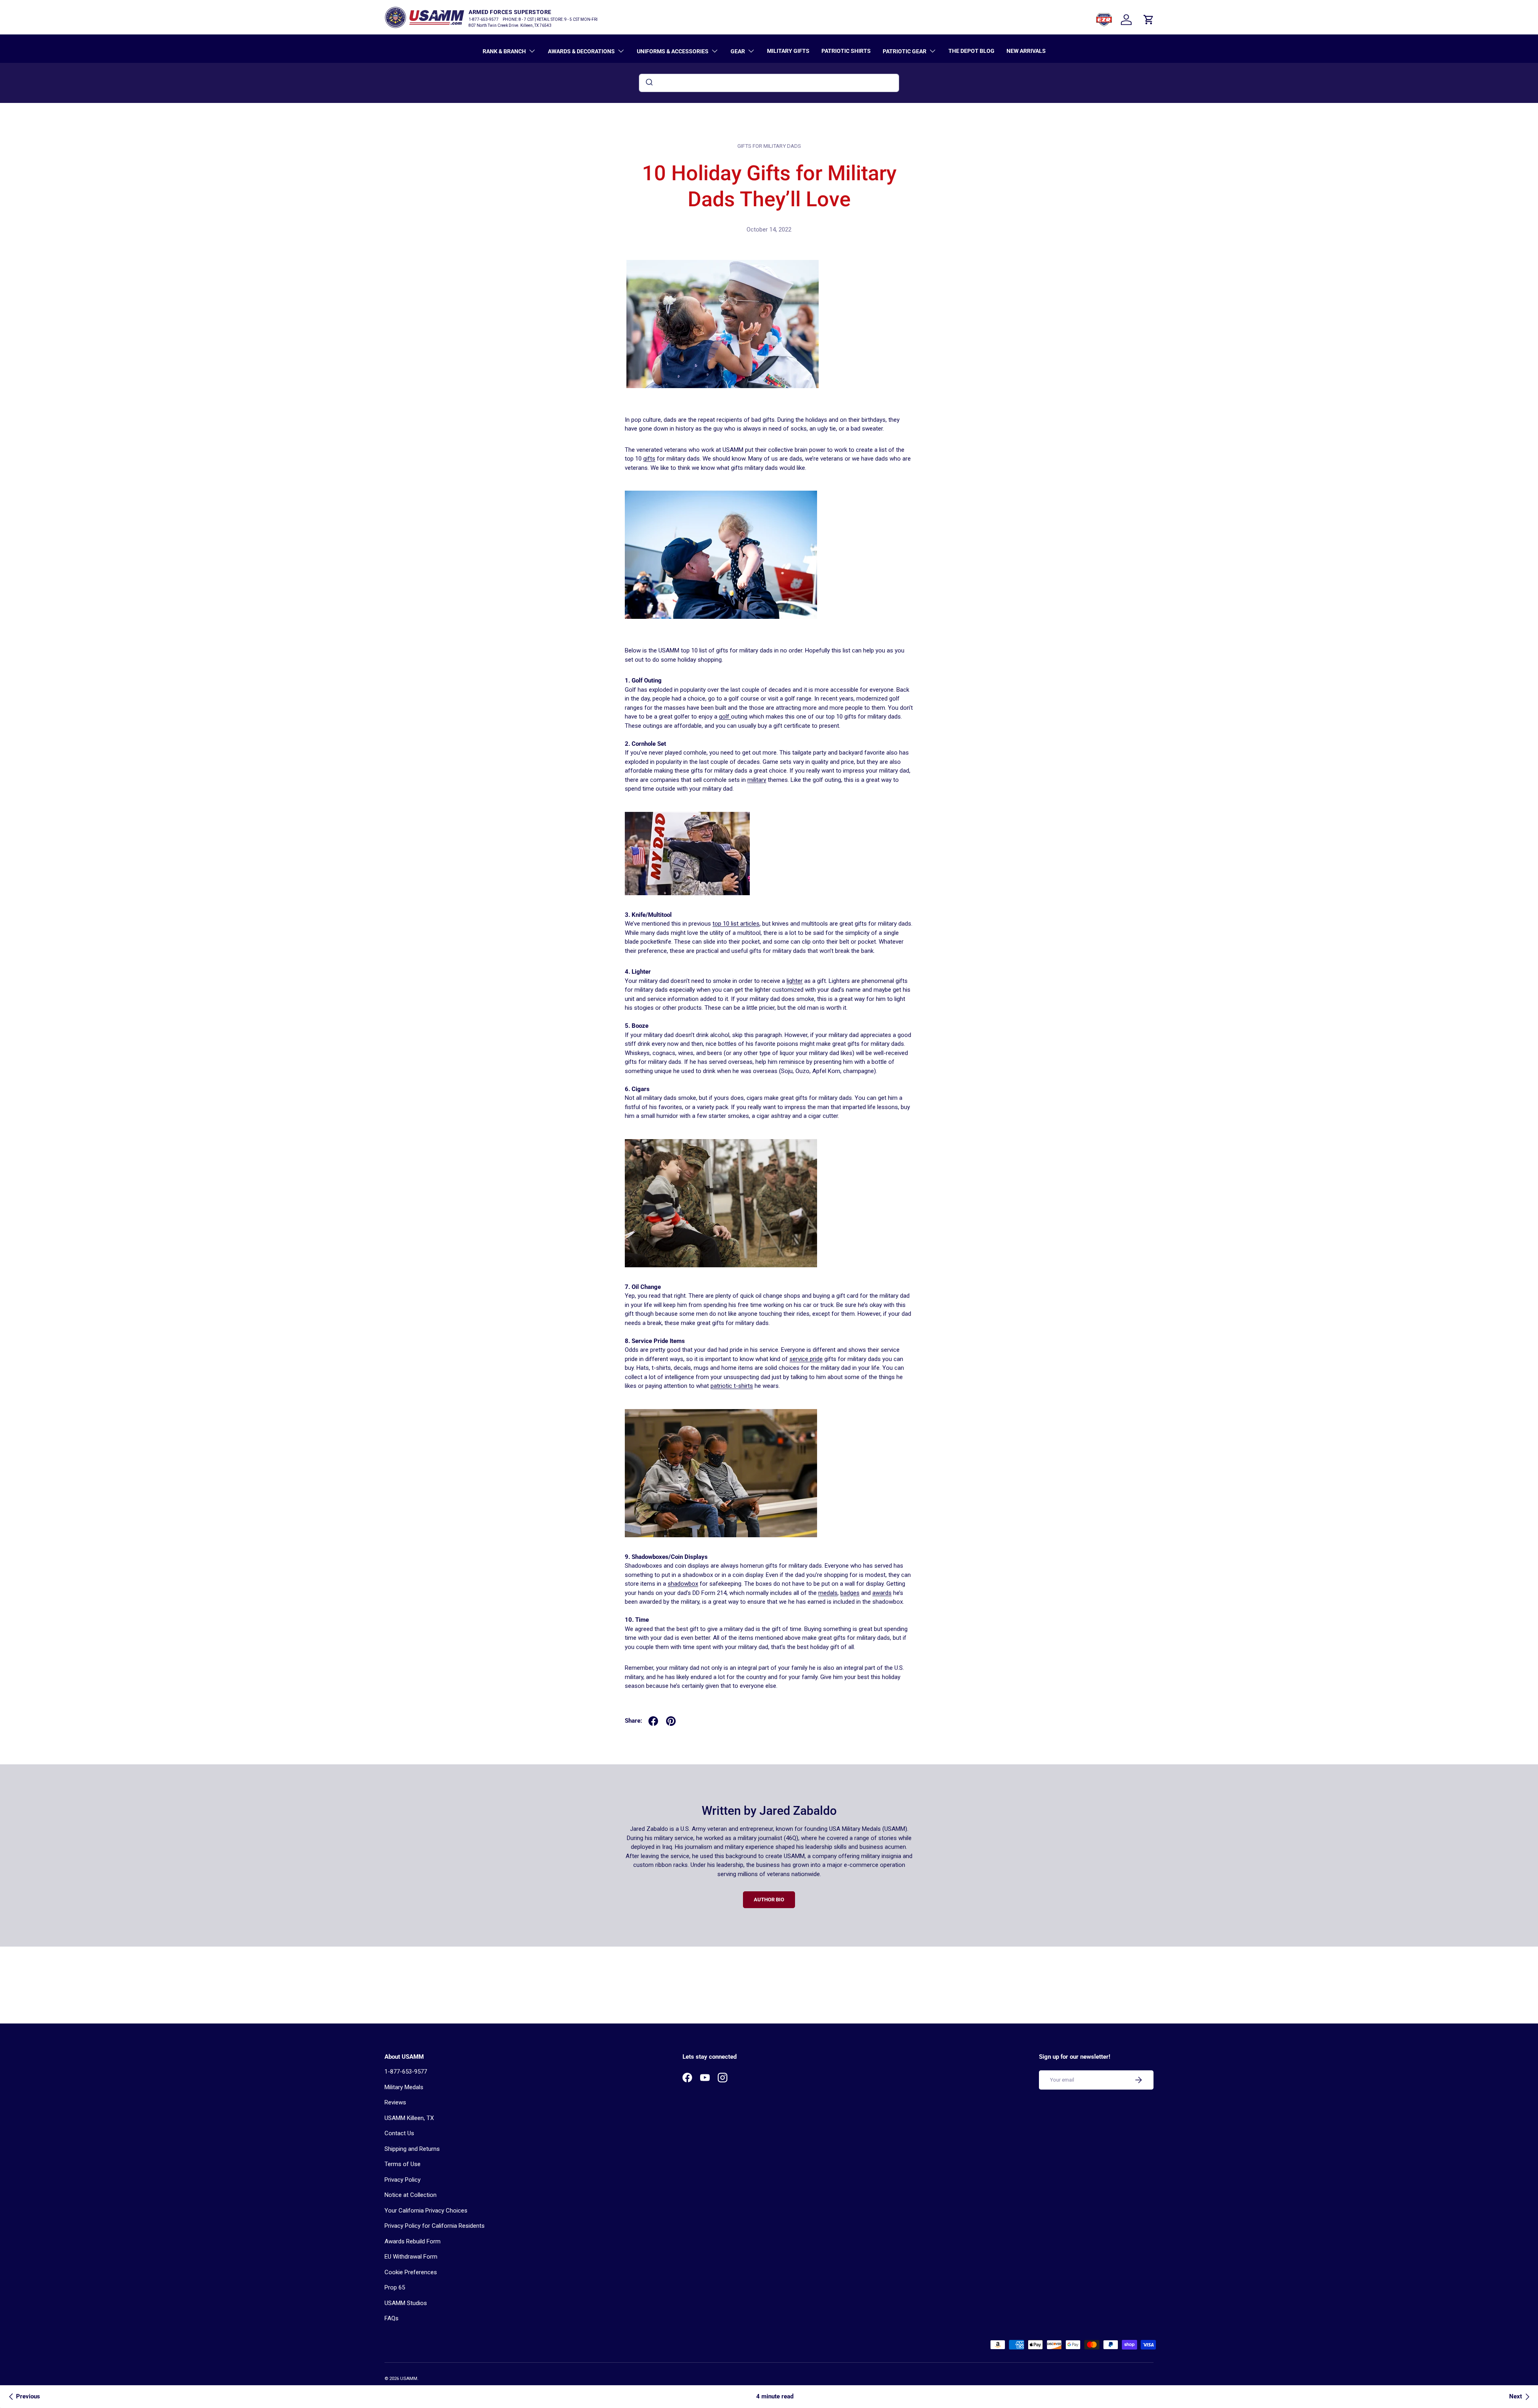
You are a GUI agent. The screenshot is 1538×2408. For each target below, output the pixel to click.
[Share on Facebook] (653, 1721)
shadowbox (683, 1584)
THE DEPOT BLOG (971, 51)
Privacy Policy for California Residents (435, 2226)
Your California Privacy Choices (426, 2211)
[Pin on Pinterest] (671, 1721)
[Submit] (649, 83)
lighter (795, 981)
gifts (649, 459)
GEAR (738, 51)
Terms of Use (403, 2164)
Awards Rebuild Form (413, 2241)
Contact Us (399, 2133)
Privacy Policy (403, 2180)
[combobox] (769, 83)
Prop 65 (395, 2287)
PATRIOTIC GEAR (905, 51)
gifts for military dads (769, 146)
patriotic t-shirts (732, 1386)
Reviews (395, 2102)
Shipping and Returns (412, 2149)
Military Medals (404, 2087)
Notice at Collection (411, 2195)
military (757, 780)
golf (725, 717)
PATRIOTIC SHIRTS (846, 51)
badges (850, 1593)
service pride (806, 1359)
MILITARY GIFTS (788, 51)
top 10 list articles (736, 924)
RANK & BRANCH (504, 51)
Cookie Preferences (411, 2272)
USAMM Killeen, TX (409, 2118)
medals (828, 1593)
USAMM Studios (406, 2303)
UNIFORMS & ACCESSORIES (673, 51)
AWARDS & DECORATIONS (581, 51)
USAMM (409, 2379)
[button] (1149, 20)
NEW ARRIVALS (1026, 51)
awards (882, 1593)
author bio (769, 1900)
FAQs (392, 2318)
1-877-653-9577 (406, 2072)
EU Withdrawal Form (411, 2257)
